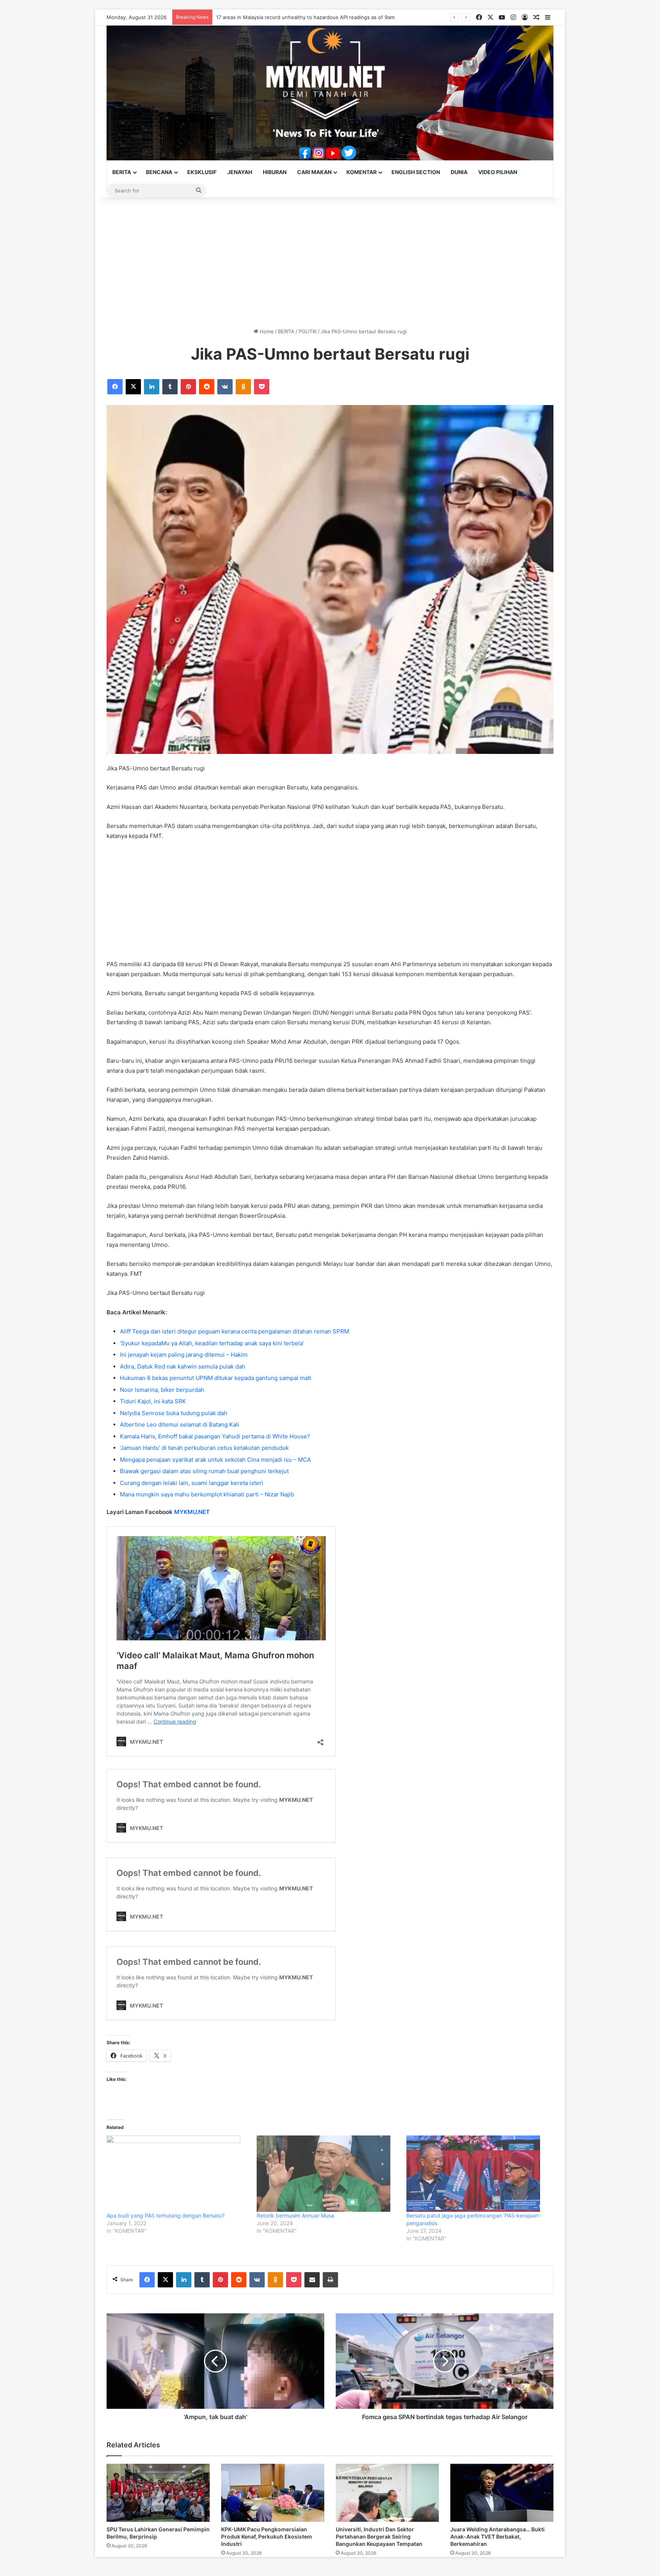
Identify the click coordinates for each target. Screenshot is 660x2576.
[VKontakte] (225, 387)
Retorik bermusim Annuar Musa (295, 2215)
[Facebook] (115, 387)
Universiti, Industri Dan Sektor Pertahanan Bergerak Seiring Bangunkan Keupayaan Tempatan (379, 2536)
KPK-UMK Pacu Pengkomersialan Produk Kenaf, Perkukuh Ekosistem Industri (267, 2536)
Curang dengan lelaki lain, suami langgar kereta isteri (192, 1483)
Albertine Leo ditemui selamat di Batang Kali (180, 1424)
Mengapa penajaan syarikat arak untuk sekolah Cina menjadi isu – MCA (215, 1460)
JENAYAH (240, 172)
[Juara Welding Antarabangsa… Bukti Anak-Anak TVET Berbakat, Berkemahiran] (502, 2493)
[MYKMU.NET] (330, 93)
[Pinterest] (188, 387)
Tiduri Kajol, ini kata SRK (153, 1401)
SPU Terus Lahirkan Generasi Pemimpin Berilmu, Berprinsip (286, 17)
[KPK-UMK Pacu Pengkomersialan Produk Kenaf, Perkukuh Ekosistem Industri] (273, 2493)
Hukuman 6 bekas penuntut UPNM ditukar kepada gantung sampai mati (216, 1378)
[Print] (330, 2280)
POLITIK (308, 331)
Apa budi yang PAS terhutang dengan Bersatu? (166, 2215)
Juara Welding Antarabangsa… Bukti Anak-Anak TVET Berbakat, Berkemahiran (497, 2536)
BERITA (122, 172)
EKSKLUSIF (202, 172)
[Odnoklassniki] (243, 387)
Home (266, 331)
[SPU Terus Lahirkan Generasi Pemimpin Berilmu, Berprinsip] (158, 2493)
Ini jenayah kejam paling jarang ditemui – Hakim (184, 1355)
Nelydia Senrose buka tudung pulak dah (174, 1413)
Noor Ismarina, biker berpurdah (162, 1390)
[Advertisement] (330, 263)
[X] (133, 387)
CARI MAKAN (314, 172)
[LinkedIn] (152, 387)
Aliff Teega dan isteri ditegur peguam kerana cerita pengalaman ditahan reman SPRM (235, 1331)
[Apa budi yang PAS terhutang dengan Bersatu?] (178, 2174)
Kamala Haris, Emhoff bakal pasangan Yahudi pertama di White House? (215, 1436)
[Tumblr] (170, 387)
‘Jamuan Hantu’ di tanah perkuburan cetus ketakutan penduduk (204, 1448)
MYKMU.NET (192, 1512)
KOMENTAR (362, 172)
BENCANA (159, 172)
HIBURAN (275, 172)
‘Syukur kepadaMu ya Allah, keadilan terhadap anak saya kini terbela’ (212, 1343)
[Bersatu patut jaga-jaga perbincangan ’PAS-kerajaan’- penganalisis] (478, 2174)
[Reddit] (207, 387)
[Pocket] (262, 387)
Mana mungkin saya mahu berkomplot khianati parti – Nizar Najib (207, 1494)
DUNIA (459, 172)
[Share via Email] (312, 2280)
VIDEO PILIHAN (498, 172)
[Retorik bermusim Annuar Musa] (328, 2174)
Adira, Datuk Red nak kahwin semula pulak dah (183, 1366)
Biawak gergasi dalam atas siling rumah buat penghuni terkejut (204, 1471)
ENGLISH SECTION (416, 172)
